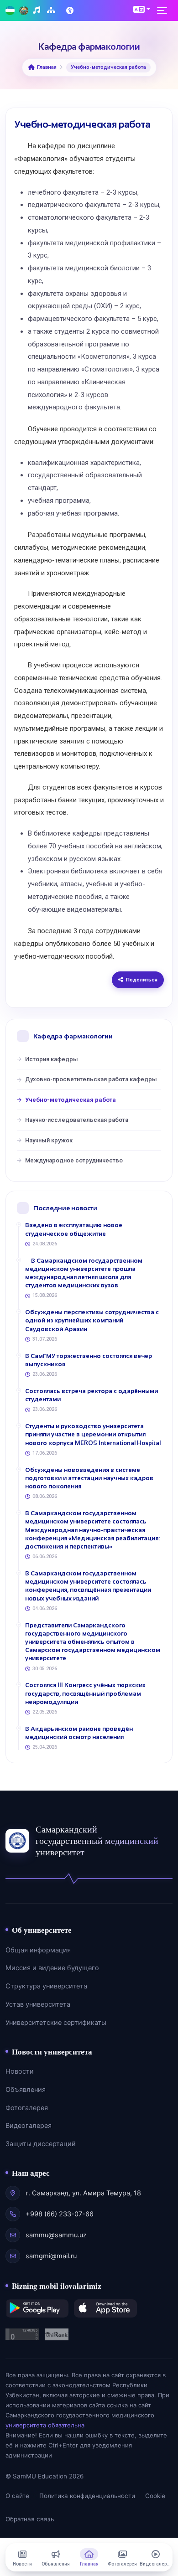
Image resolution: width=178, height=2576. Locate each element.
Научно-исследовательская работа (77, 1120)
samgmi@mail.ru (51, 2256)
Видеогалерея (29, 2126)
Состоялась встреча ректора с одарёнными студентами (92, 1395)
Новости (20, 2071)
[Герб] (24, 11)
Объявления (26, 2090)
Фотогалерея (27, 2108)
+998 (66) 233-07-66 (60, 2214)
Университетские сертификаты (56, 2023)
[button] (142, 9)
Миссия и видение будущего (52, 1968)
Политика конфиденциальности (87, 2496)
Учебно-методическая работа (71, 1100)
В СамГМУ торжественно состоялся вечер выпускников (89, 1360)
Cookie (155, 2496)
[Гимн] (38, 11)
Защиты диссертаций (41, 2144)
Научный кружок (49, 1140)
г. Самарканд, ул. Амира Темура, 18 (83, 2193)
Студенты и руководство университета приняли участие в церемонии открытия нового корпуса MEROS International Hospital (93, 1434)
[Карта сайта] (52, 11)
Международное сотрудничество (74, 1160)
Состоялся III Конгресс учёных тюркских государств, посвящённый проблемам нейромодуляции (85, 1693)
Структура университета (46, 1986)
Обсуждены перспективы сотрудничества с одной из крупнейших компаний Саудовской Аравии (92, 1320)
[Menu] (165, 10)
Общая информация (38, 1950)
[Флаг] (10, 11)
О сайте (17, 2496)
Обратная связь (30, 2519)
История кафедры (52, 1059)
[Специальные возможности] (71, 10)
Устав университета (38, 2004)
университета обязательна (45, 2425)
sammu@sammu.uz (56, 2235)
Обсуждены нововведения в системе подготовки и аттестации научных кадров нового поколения (89, 1478)
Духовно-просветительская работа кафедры (91, 1079)
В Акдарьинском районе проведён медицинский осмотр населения (79, 1733)
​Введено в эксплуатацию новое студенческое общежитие (74, 1229)
